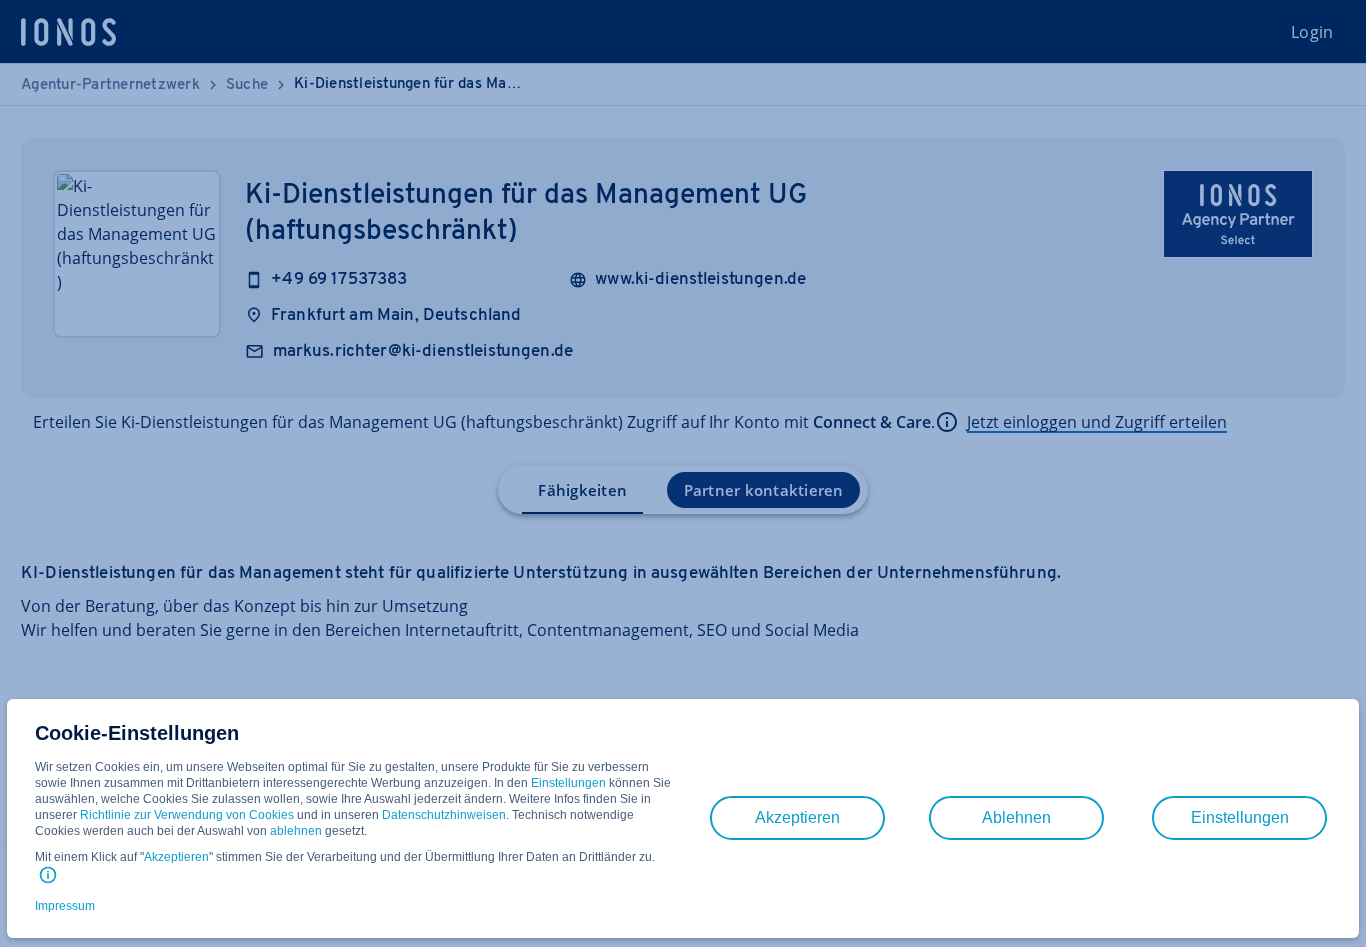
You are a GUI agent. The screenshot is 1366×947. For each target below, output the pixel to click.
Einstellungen (568, 783)
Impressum (65, 906)
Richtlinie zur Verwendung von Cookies (187, 815)
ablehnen (296, 831)
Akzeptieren (176, 857)
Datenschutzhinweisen (444, 815)
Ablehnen (1016, 817)
